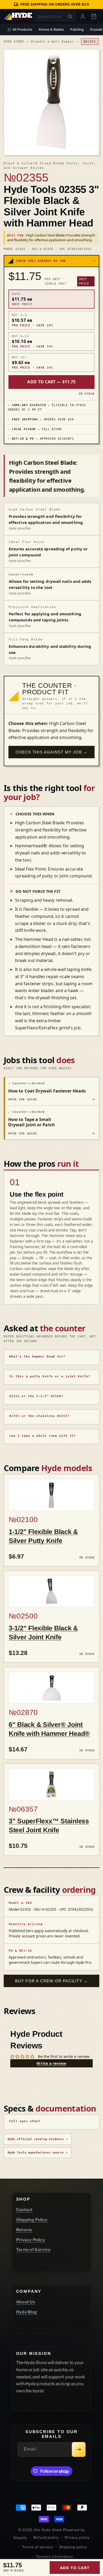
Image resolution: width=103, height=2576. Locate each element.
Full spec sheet (25, 2121)
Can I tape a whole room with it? (43, 1436)
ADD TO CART (75, 2568)
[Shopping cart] (94, 16)
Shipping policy (73, 2547)
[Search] (70, 16)
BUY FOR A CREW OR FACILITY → (52, 1981)
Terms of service (37, 2547)
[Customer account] (83, 16)
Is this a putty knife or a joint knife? (50, 1376)
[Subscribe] (79, 2449)
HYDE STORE (14, 42)
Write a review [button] (51, 2063)
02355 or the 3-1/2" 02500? (36, 1396)
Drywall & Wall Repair (52, 42)
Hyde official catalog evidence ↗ (38, 2139)
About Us (26, 2302)
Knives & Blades (51, 29)
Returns (24, 2230)
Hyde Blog (27, 2312)
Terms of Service (33, 2250)
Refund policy (46, 2537)
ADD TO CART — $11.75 (51, 382)
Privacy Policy (31, 2240)
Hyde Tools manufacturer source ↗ (38, 2153)
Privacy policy (77, 2537)
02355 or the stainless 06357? (39, 1416)
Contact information (55, 2556)
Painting (77, 29)
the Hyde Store (49, 2530)
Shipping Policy (32, 2220)
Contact (24, 2210)
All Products (22, 29)
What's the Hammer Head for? (37, 1357)
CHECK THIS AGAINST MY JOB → (51, 752)
